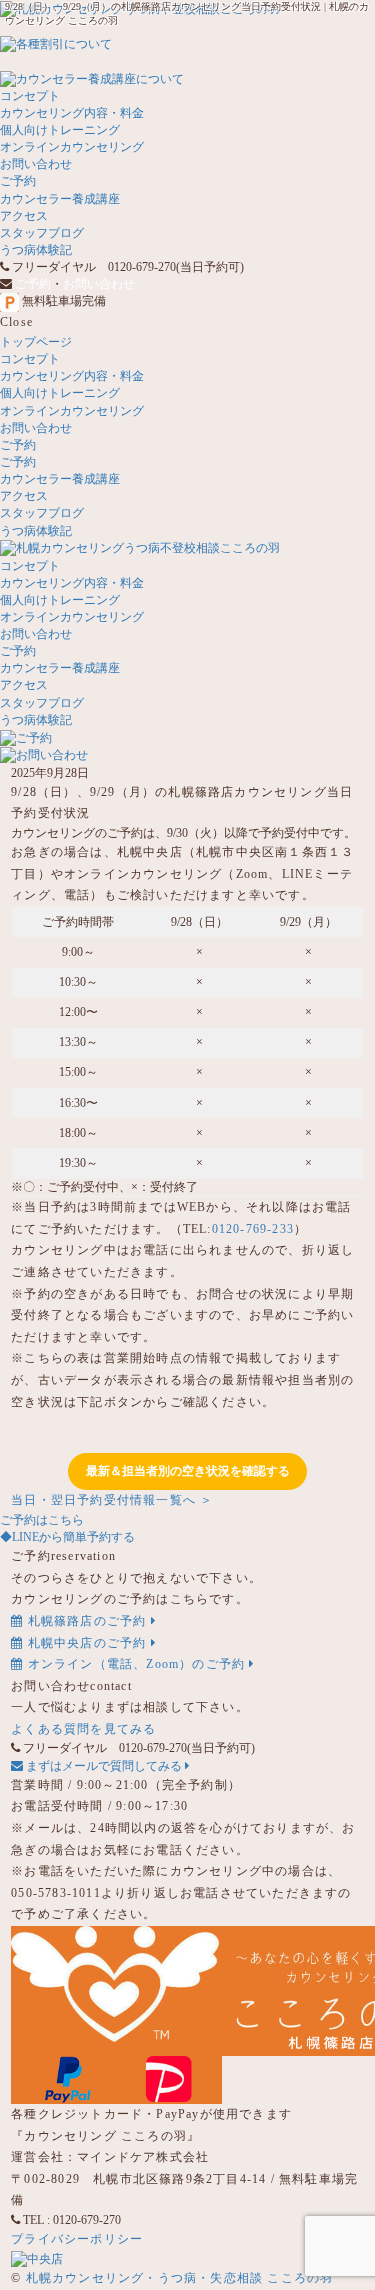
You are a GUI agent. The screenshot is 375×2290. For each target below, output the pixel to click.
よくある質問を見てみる (83, 1729)
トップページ (36, 342)
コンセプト (30, 96)
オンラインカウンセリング (72, 147)
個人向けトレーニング (60, 130)
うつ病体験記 (36, 250)
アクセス (24, 216)
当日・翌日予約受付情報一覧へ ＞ (112, 1500)
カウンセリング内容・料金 (72, 113)
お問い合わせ (36, 164)
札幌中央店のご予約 (86, 1643)
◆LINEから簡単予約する (67, 1537)
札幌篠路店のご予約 (86, 1621)
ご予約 (18, 181)
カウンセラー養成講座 (60, 199)
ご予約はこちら (42, 1520)
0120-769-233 (253, 1229)
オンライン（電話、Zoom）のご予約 (136, 1664)
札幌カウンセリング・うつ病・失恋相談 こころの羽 (180, 2278)
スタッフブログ (42, 233)
